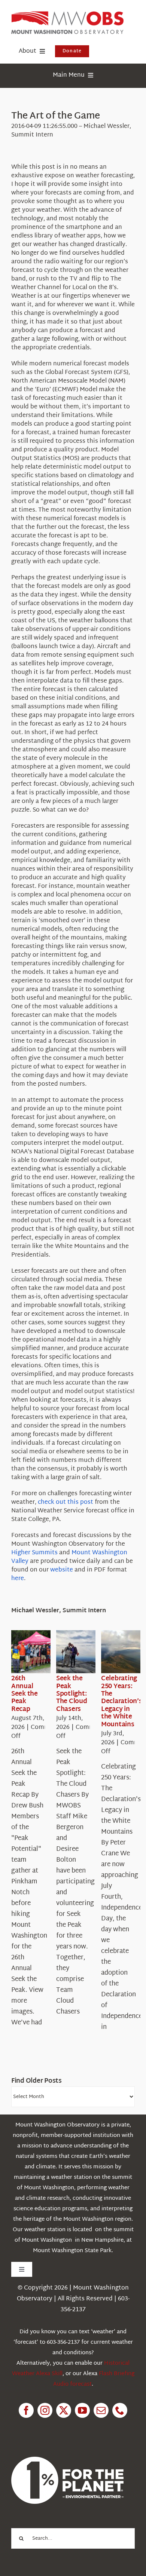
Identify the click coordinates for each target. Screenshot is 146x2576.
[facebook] (26, 2410)
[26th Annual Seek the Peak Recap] (38, 1652)
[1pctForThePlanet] (67, 2460)
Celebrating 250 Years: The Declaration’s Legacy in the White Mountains (122, 1701)
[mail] (101, 2410)
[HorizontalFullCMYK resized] (67, 14)
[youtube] (82, 2410)
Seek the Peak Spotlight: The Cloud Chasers (72, 1694)
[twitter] (64, 2410)
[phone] (120, 2410)
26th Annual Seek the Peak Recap (25, 1694)
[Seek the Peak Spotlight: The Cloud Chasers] (83, 1652)
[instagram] (45, 2410)
